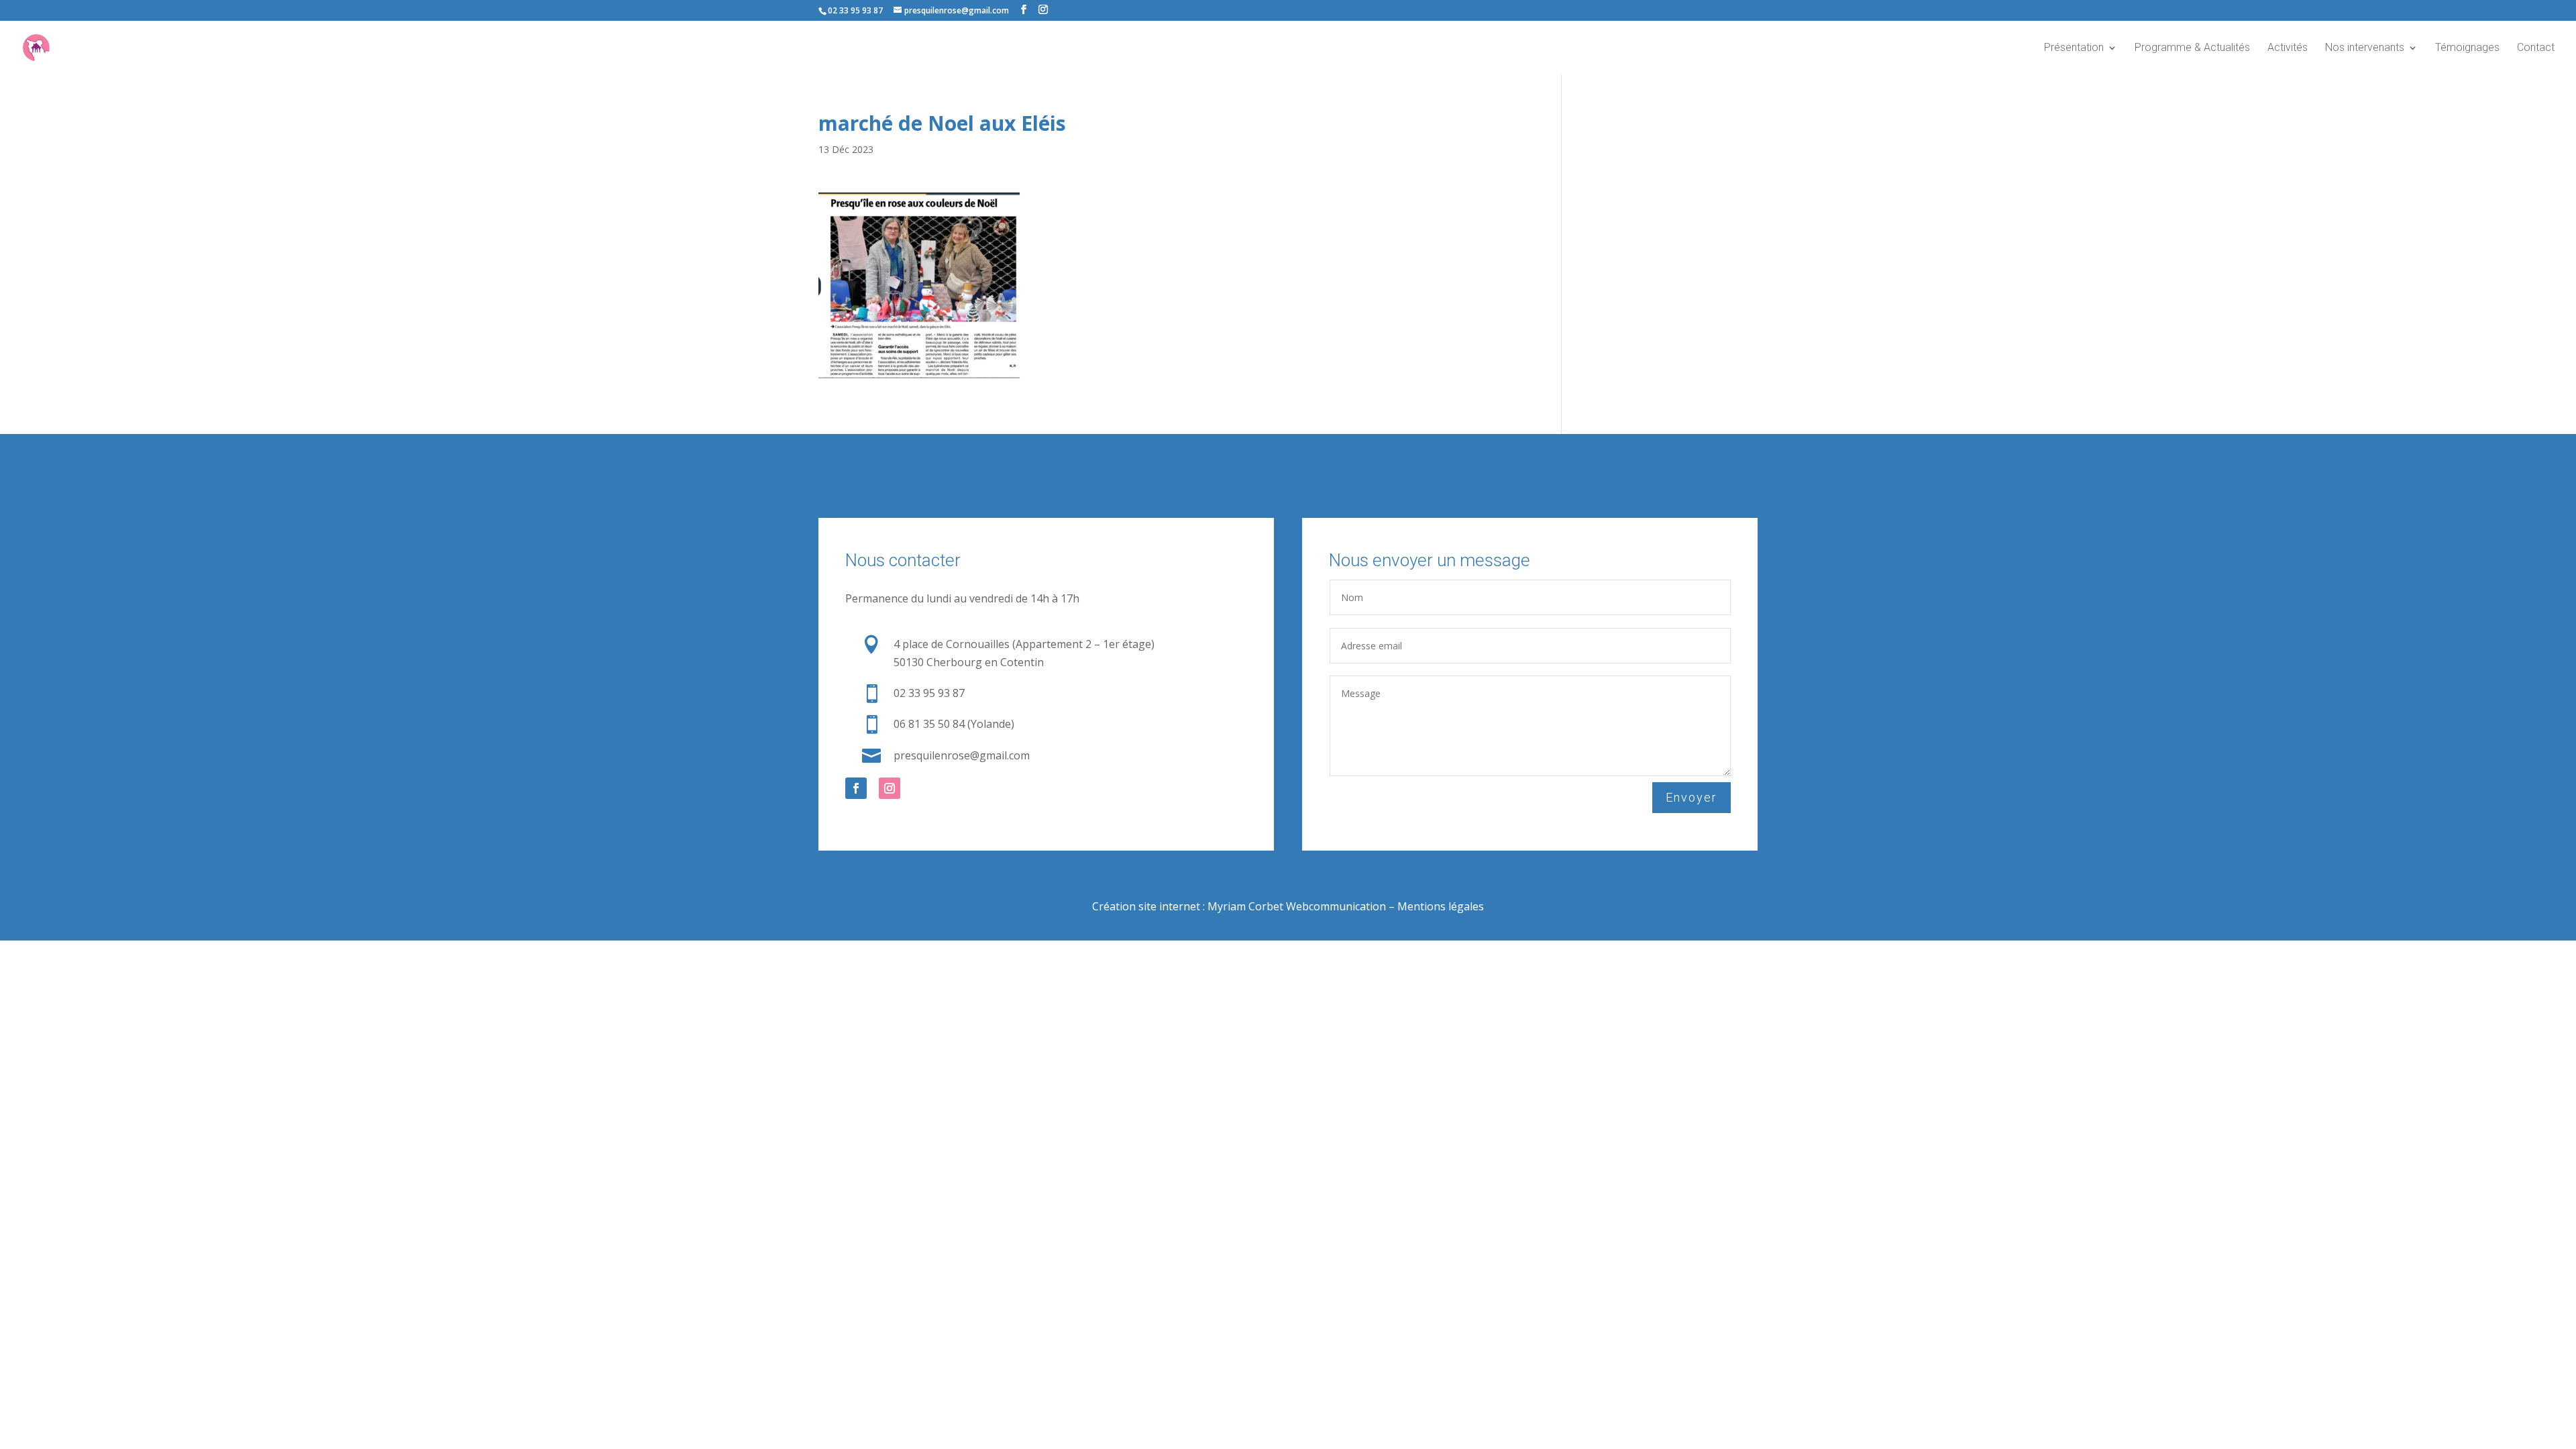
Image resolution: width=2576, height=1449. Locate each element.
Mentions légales (1441, 906)
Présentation (2074, 48)
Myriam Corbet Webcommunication (1295, 906)
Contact (2536, 48)
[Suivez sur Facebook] (856, 788)
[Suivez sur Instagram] (890, 788)
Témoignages (2467, 48)
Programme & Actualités (2192, 48)
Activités (2288, 48)
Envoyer (1692, 797)
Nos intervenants (2365, 48)
